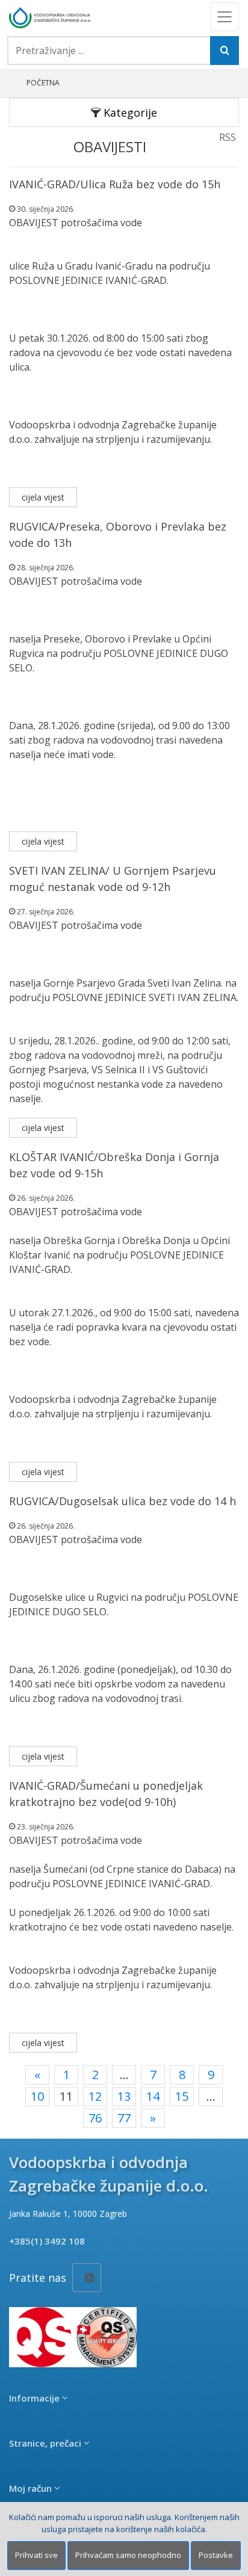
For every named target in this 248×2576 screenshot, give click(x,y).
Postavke (216, 2555)
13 (124, 2096)
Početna (43, 83)
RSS (228, 137)
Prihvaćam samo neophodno (128, 2555)
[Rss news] (87, 2278)
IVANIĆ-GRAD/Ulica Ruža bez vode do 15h (115, 184)
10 (37, 2096)
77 (124, 2118)
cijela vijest (43, 497)
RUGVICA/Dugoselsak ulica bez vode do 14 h (122, 1501)
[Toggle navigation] (225, 17)
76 (95, 2118)
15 (182, 2096)
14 (153, 2096)
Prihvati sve (36, 2555)
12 (95, 2096)
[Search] (225, 51)
